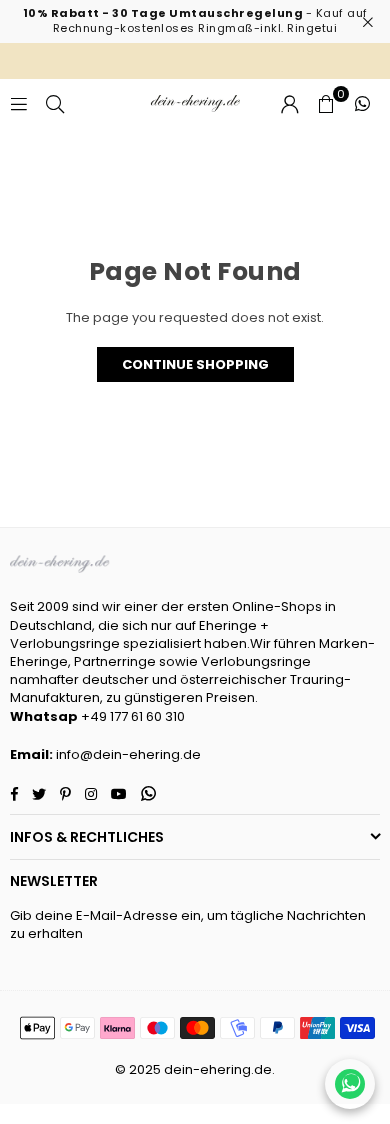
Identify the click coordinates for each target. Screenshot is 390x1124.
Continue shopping (195, 364)
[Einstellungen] (290, 104)
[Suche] (55, 103)
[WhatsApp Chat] (350, 1084)
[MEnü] (19, 103)
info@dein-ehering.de (128, 754)
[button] (326, 104)
